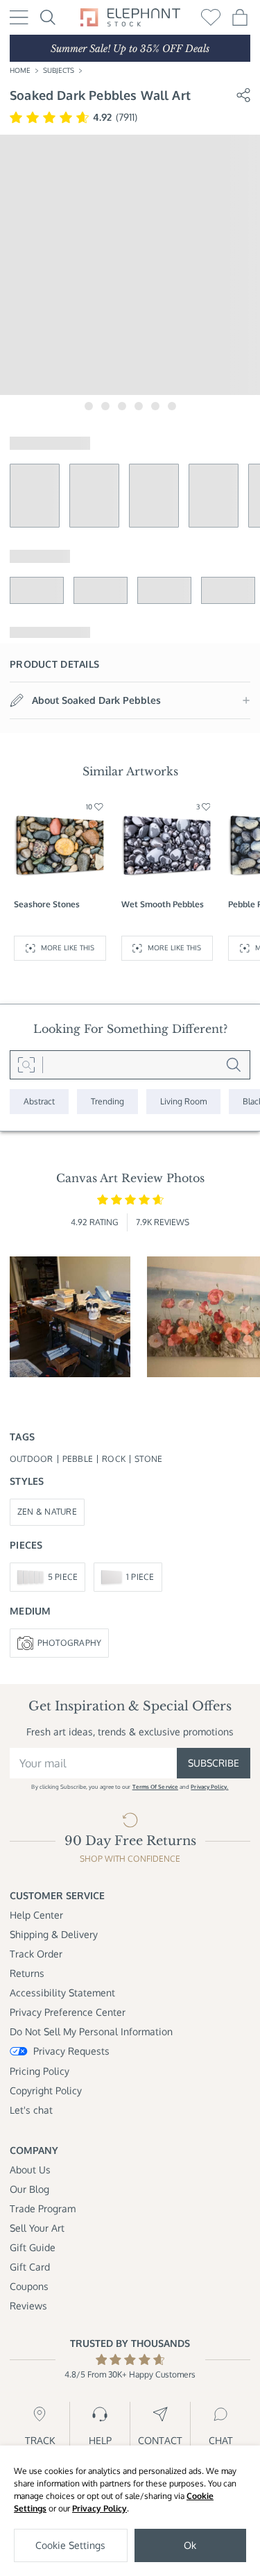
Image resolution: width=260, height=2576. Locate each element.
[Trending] (107, 1102)
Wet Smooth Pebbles (163, 904)
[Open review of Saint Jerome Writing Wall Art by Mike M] (70, 1317)
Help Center (36, 1915)
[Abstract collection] (39, 1102)
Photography (70, 1643)
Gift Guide (33, 2247)
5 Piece (63, 1577)
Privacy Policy (99, 2508)
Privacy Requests (71, 2051)
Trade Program (43, 2208)
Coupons (29, 2286)
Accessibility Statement (62, 1993)
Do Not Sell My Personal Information (91, 2031)
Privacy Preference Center (68, 2012)
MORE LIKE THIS (68, 948)
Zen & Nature (47, 1512)
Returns (27, 1973)
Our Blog (29, 2189)
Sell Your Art (37, 2228)
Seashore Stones (47, 904)
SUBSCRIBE (214, 1763)
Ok (190, 2545)
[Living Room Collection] (183, 1102)
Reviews (28, 2306)
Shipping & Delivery (54, 1934)
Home (20, 70)
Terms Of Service (155, 1787)
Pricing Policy (40, 2071)
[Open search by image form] (26, 1065)
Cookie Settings (70, 2545)
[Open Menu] (19, 17)
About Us (30, 2170)
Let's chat (31, 2110)
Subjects (59, 70)
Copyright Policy (46, 2090)
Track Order (36, 1954)
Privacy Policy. (209, 1787)
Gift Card (30, 2267)
